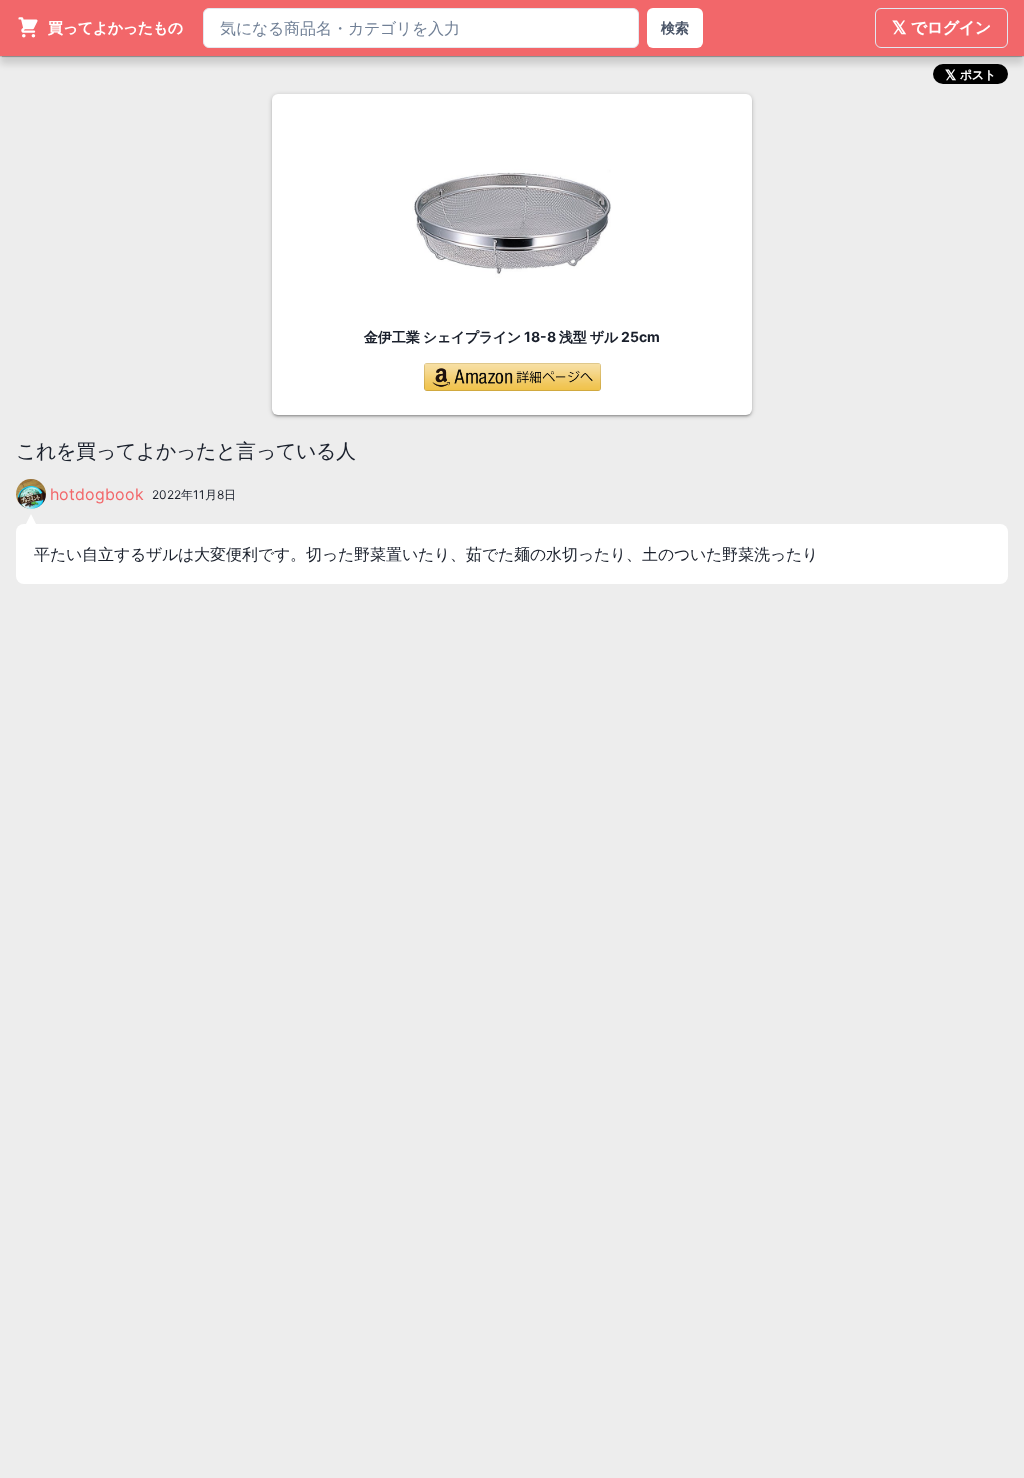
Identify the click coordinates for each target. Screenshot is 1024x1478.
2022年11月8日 (194, 494)
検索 (675, 27)
